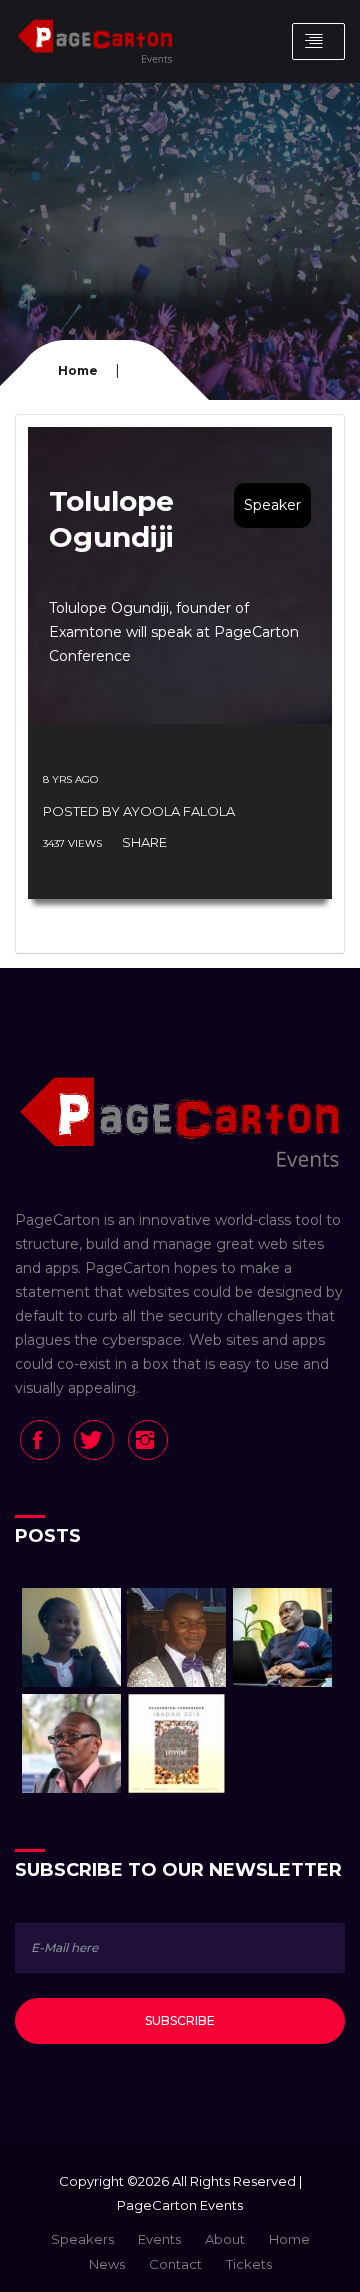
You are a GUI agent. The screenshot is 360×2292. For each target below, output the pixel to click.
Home (78, 370)
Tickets (249, 2264)
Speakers (82, 2239)
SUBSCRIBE (180, 2020)
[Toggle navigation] (318, 41)
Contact (175, 2264)
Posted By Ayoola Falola (139, 811)
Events (159, 2239)
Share (144, 842)
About (225, 2239)
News (107, 2264)
